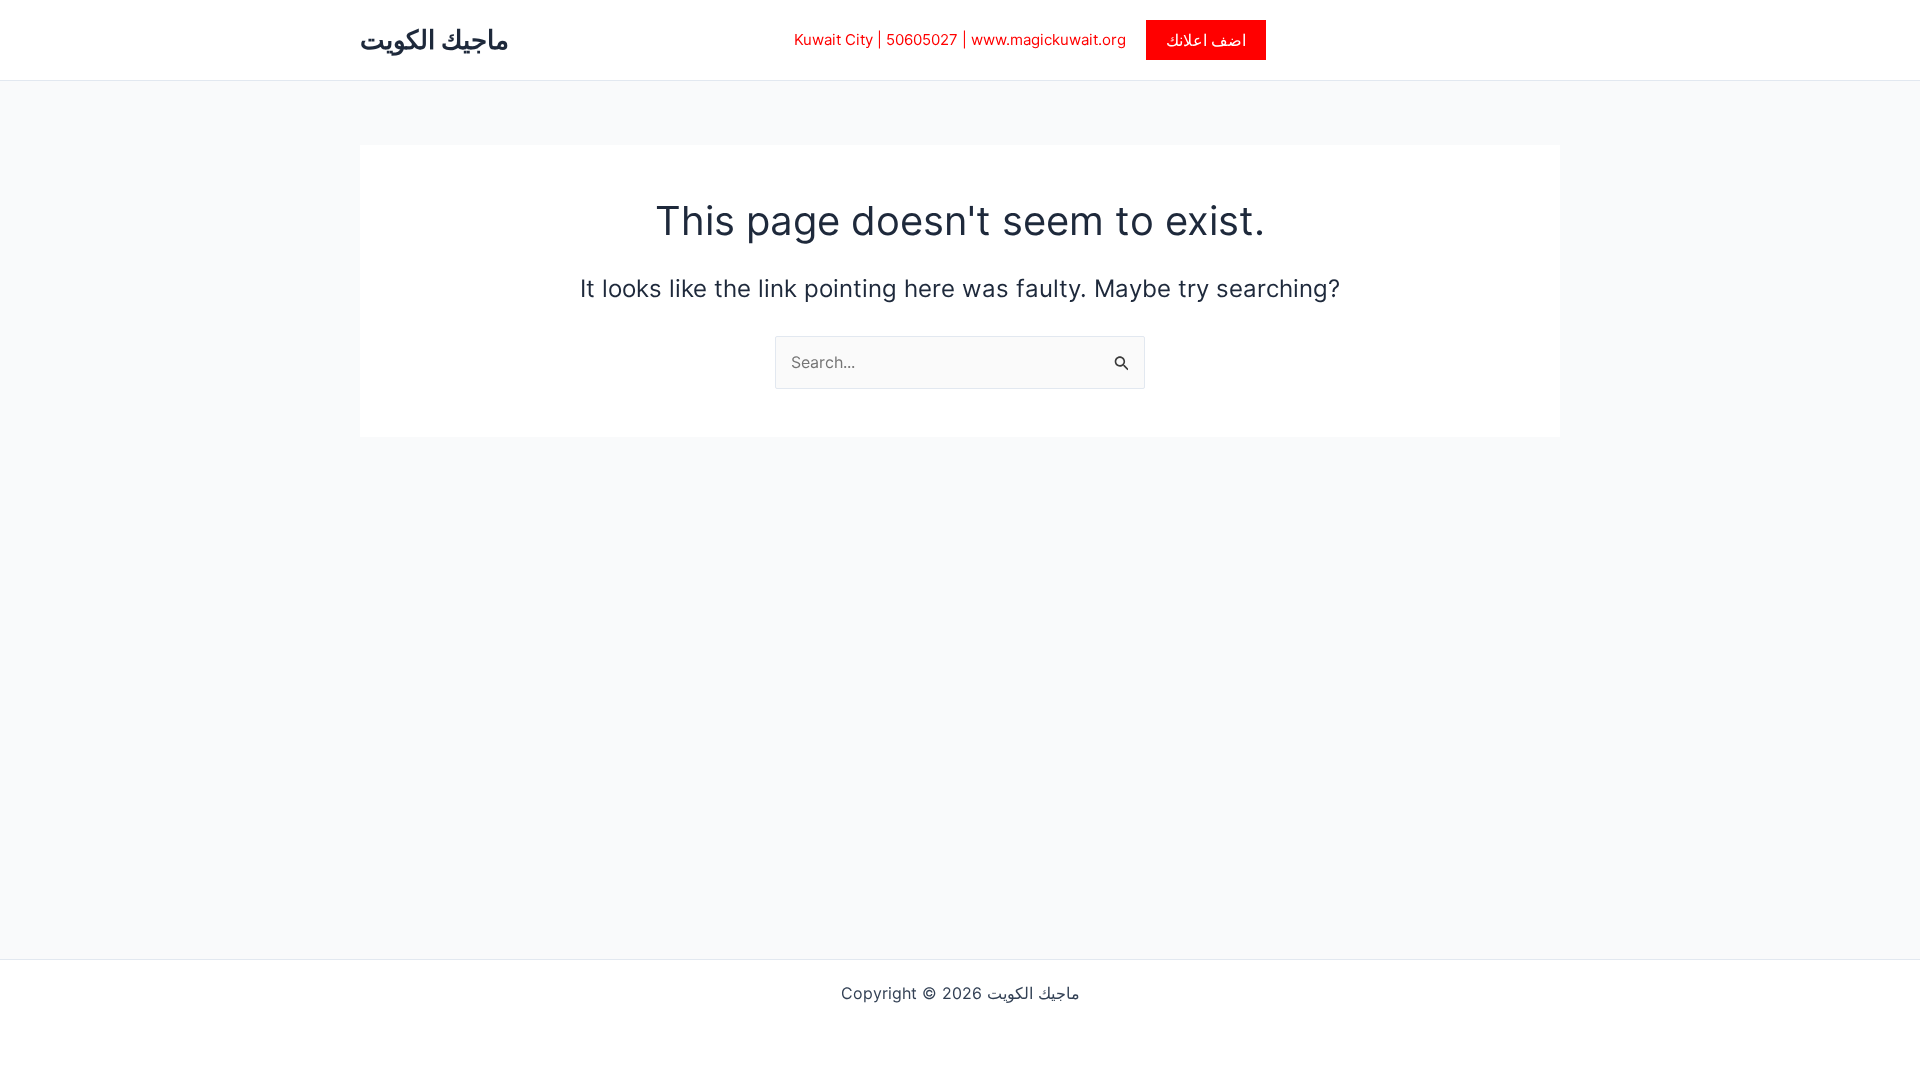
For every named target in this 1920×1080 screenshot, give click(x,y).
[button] (1206, 40)
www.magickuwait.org (1048, 39)
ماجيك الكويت (434, 39)
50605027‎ (922, 39)
